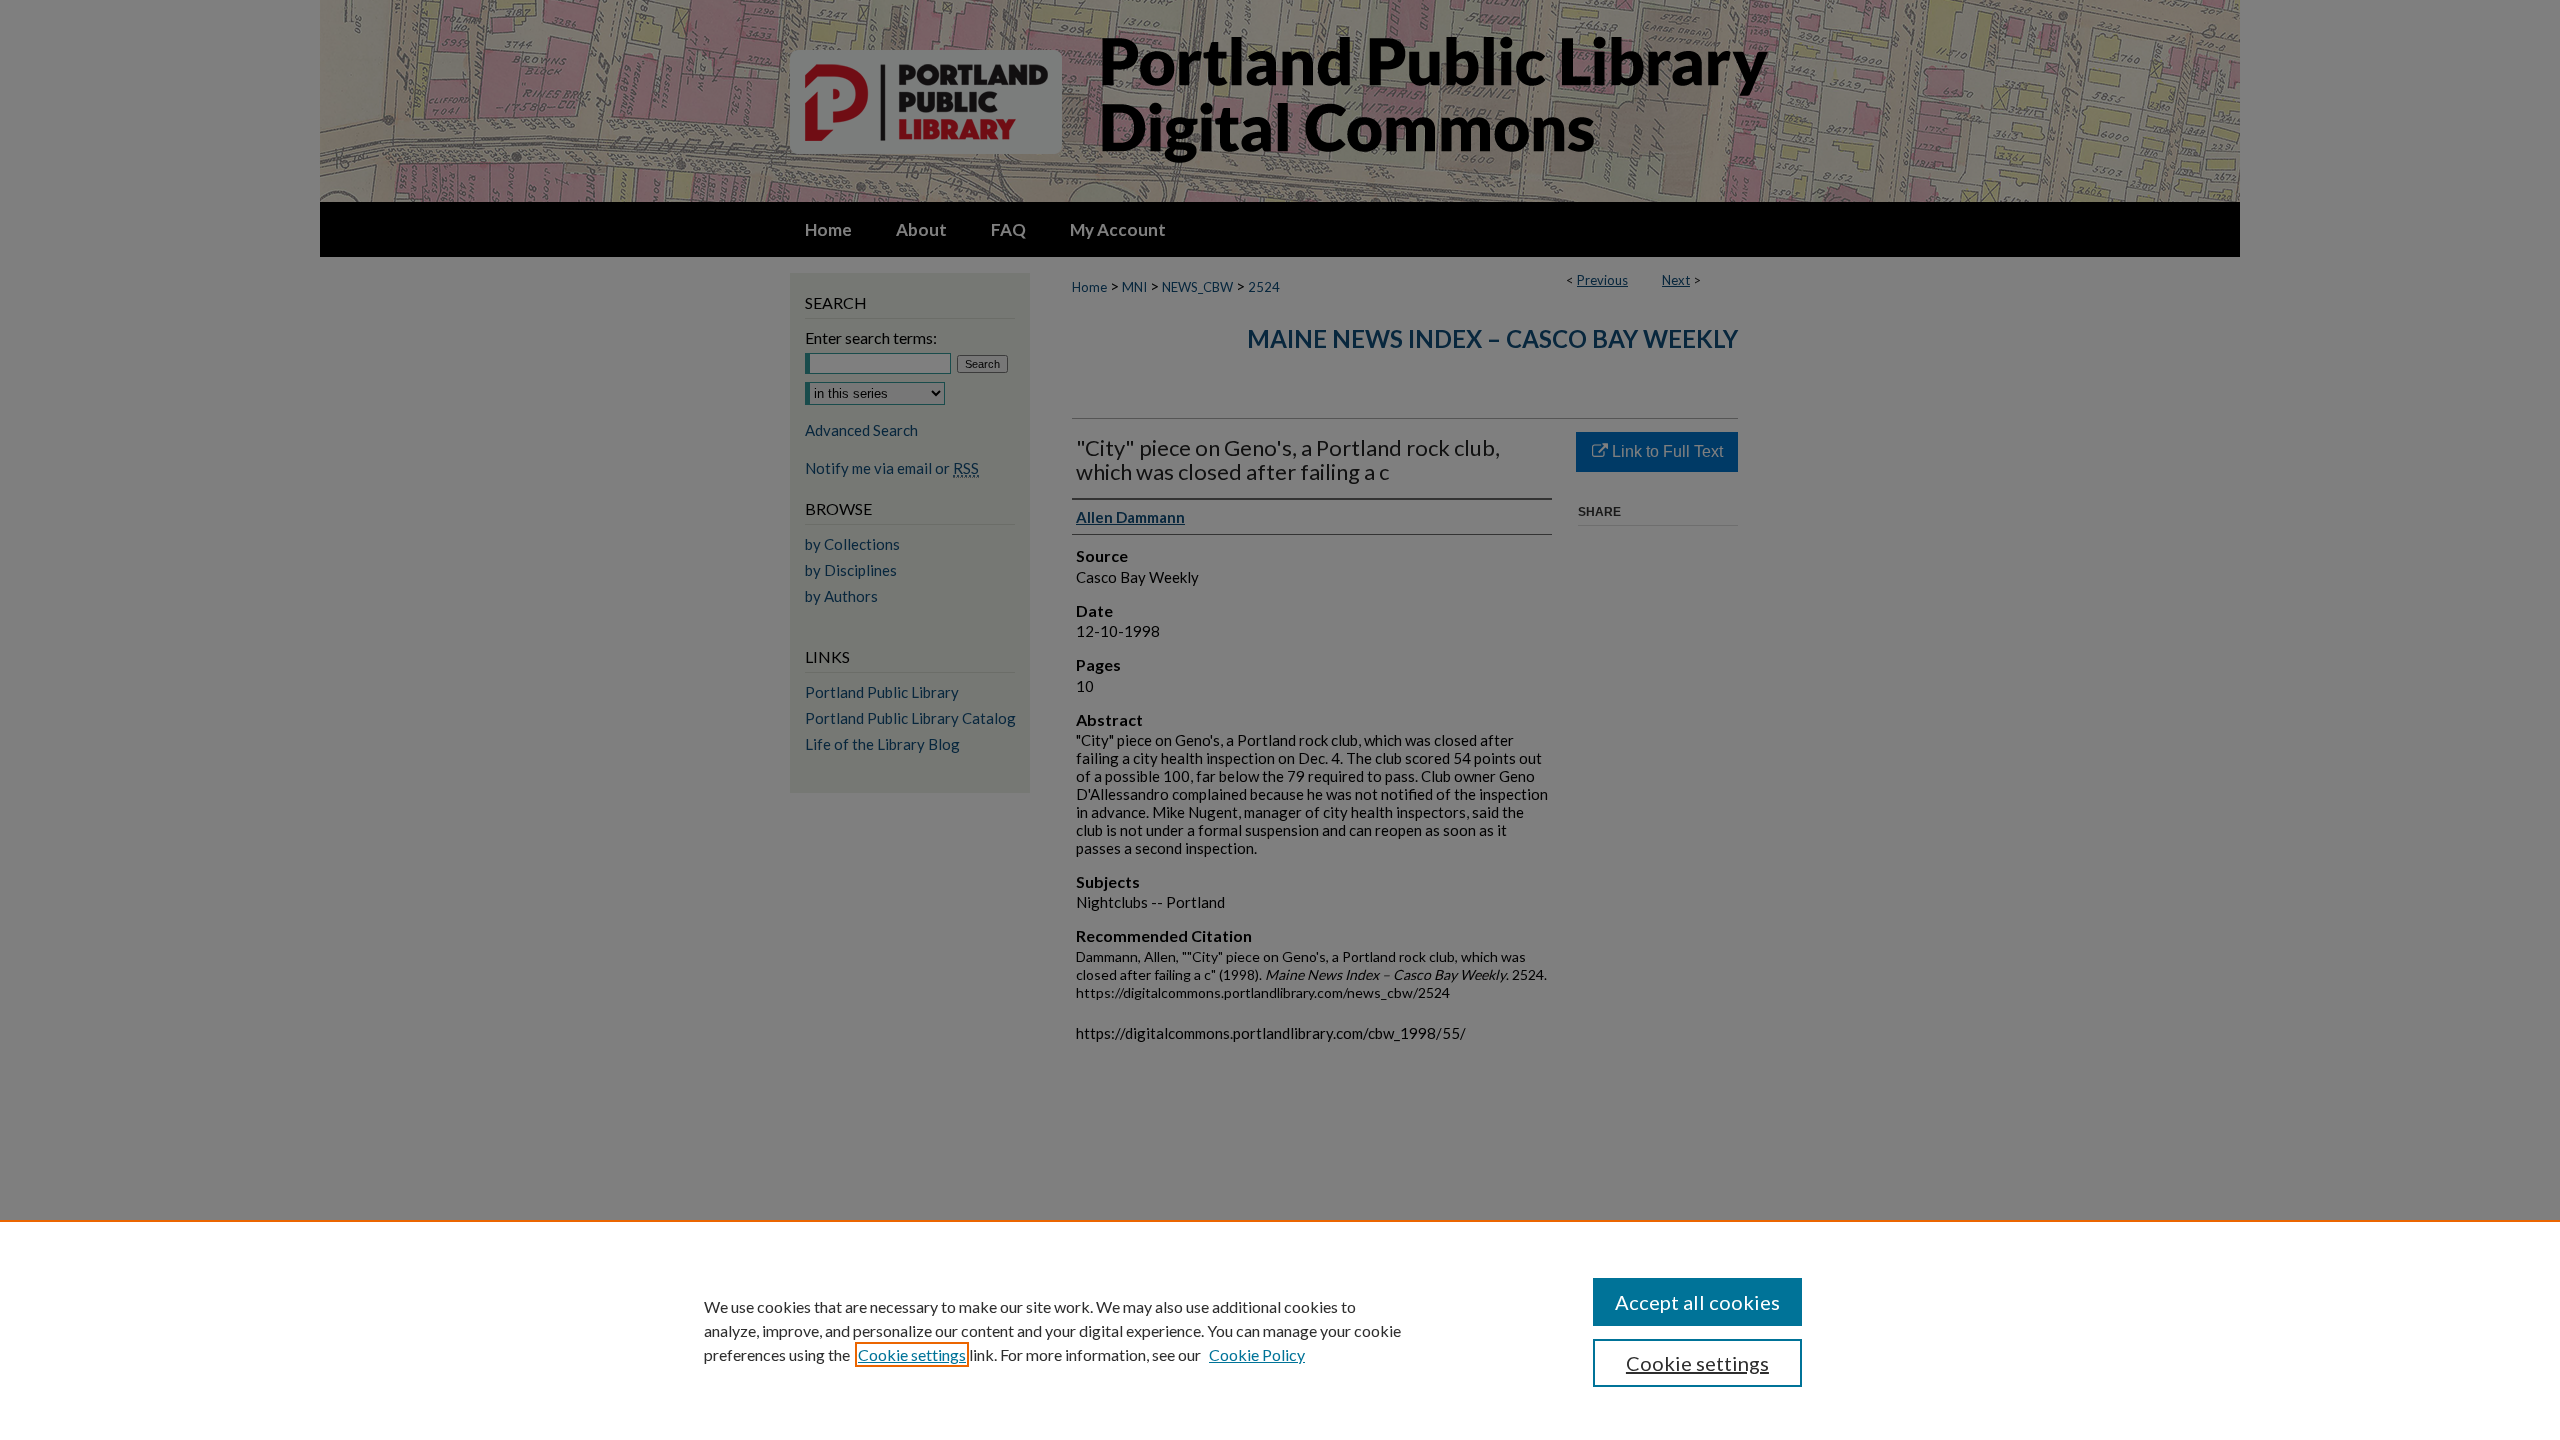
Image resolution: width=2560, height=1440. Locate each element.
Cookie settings (912, 1354)
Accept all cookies (1697, 1302)
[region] (1280, 1330)
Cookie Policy (1257, 1354)
